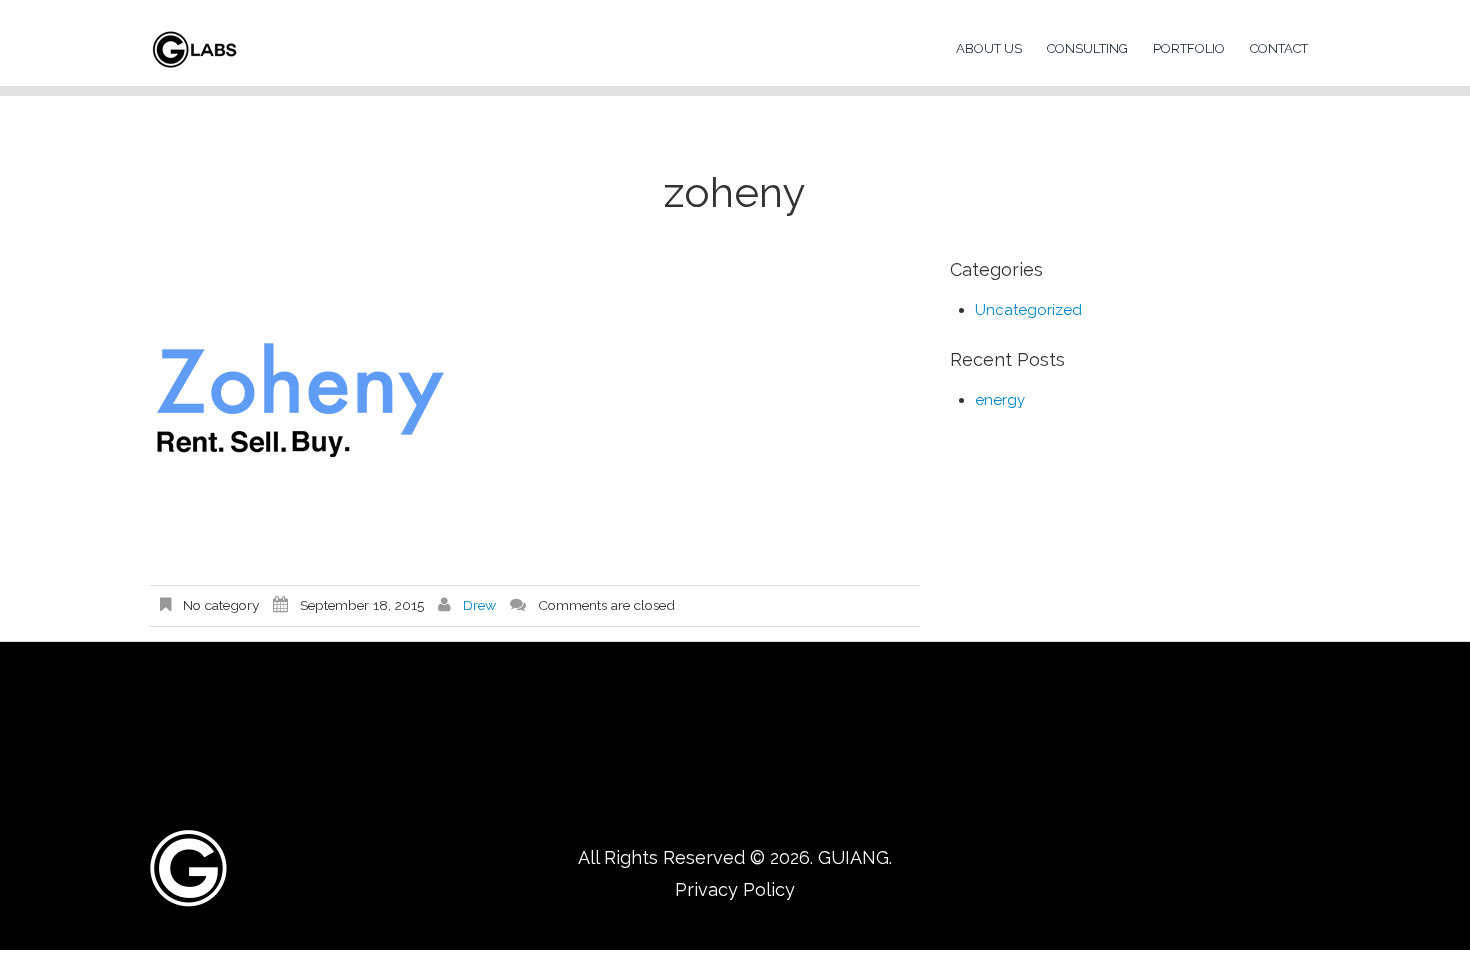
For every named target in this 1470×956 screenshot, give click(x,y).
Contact (1279, 48)
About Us (989, 48)
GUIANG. (855, 857)
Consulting (1087, 48)
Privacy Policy (735, 889)
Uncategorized (1028, 310)
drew (479, 605)
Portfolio (1189, 48)
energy (1000, 400)
